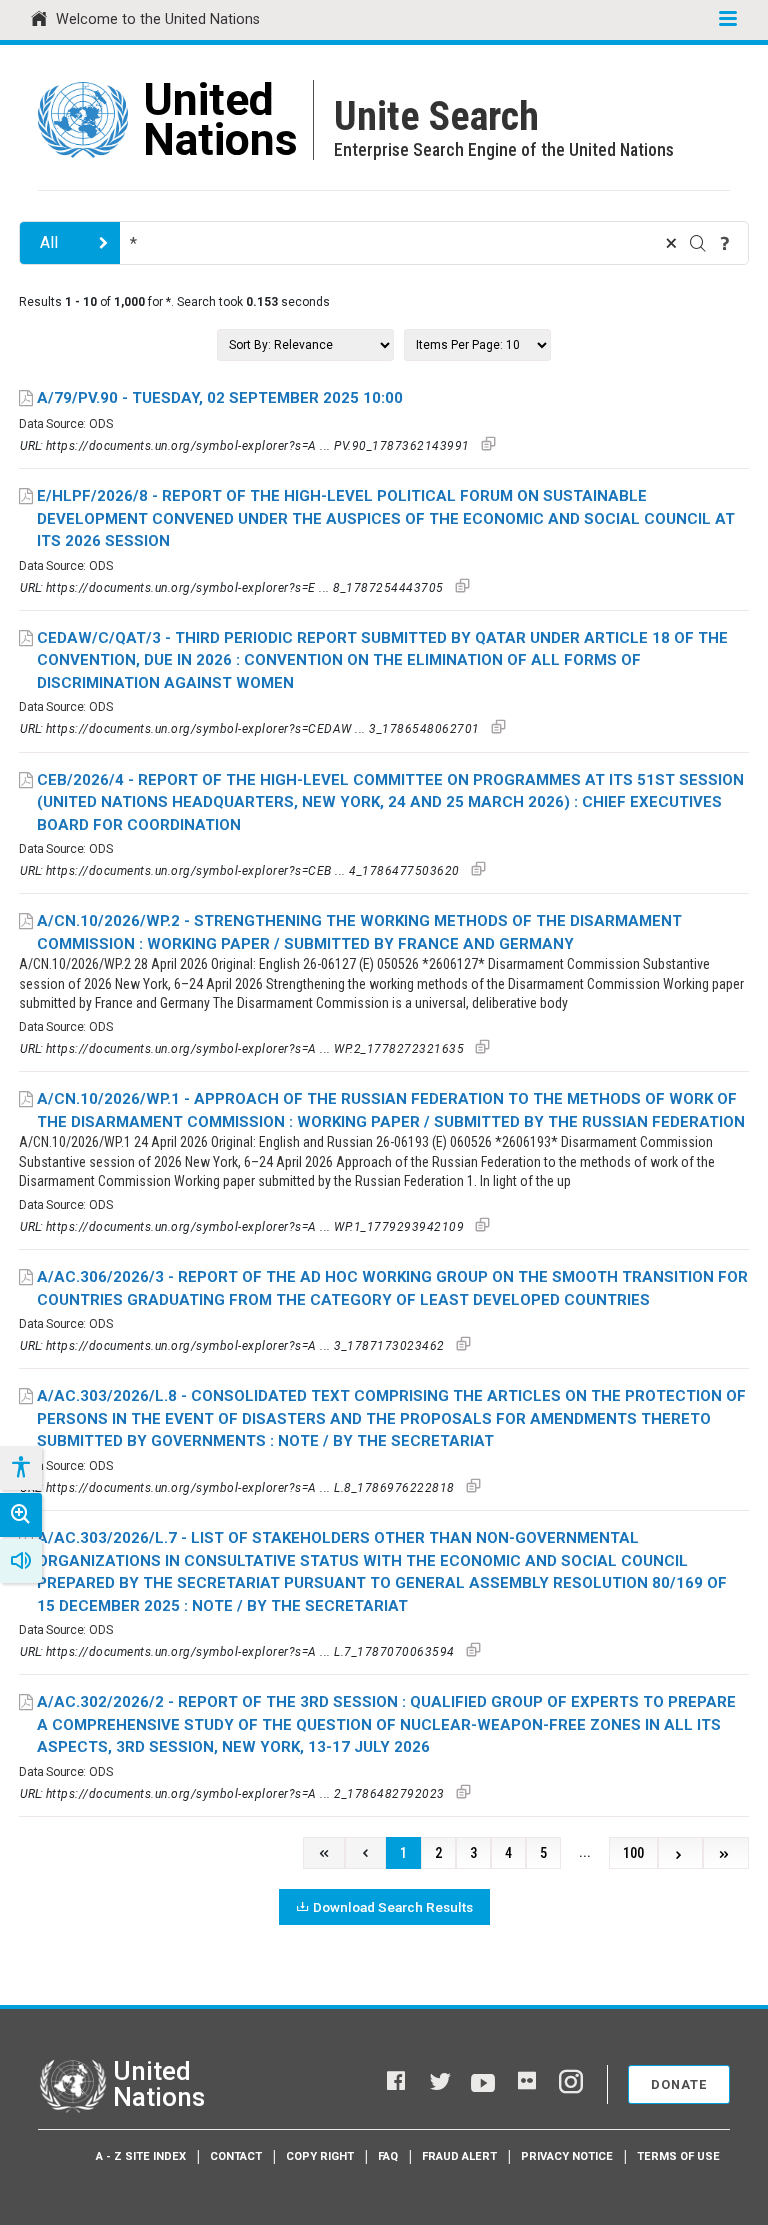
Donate (679, 2084)
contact (236, 2156)
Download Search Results (393, 1907)
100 (633, 1853)
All (49, 242)
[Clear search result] (671, 243)
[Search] (698, 243)
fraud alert (459, 2156)
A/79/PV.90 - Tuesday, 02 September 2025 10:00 (220, 398)
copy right (320, 2156)
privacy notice (567, 2156)
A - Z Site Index (141, 2156)
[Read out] (21, 1561)
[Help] (725, 243)
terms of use (678, 2156)
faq (388, 2156)
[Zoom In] (21, 1515)
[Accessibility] (20, 1468)
